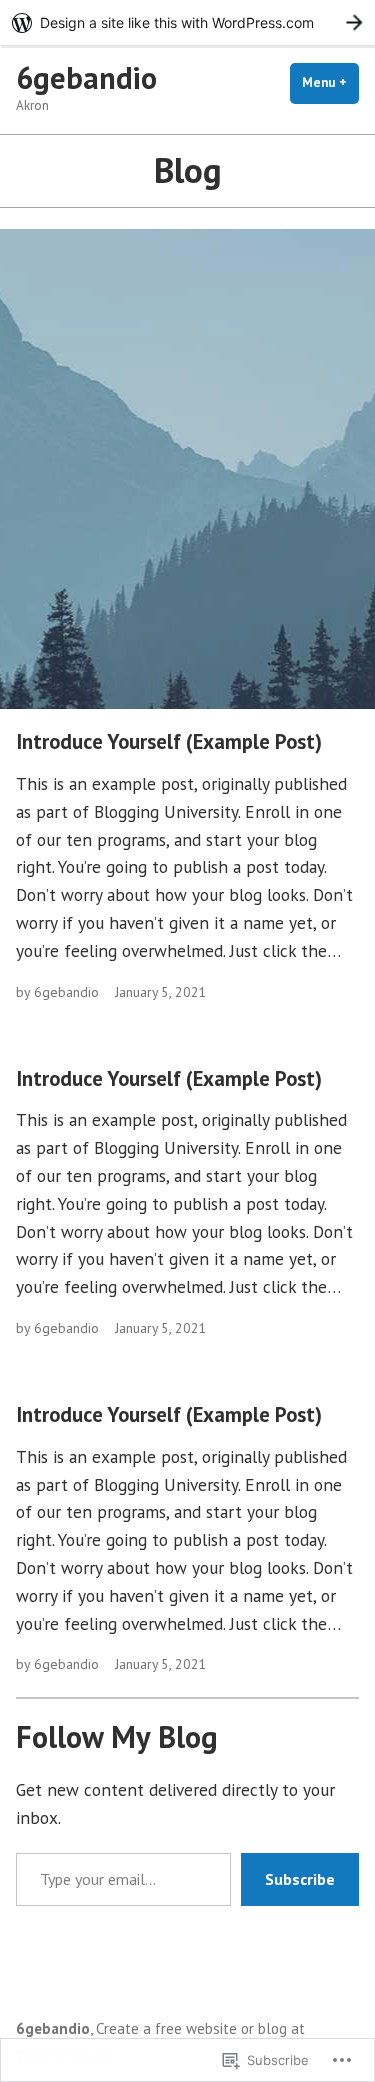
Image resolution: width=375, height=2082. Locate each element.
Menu (330, 82)
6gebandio (86, 77)
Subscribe (300, 1879)
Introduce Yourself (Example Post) (169, 741)
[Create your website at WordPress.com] (187, 22)
